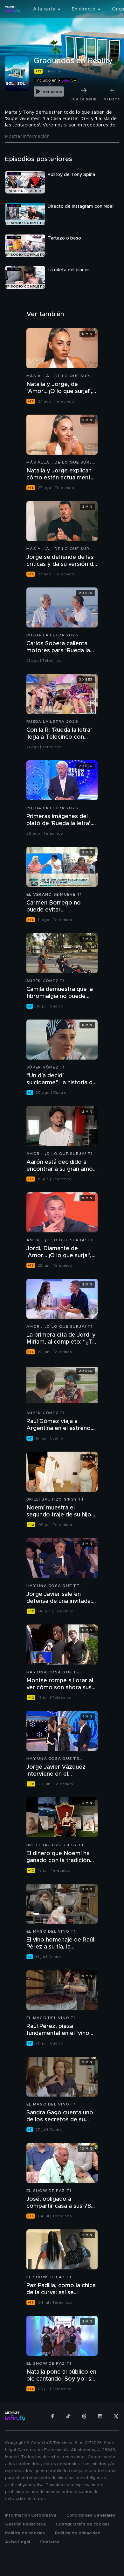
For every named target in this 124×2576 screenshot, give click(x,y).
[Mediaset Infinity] (13, 9)
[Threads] (84, 2416)
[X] (116, 2416)
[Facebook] (52, 2416)
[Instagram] (100, 2416)
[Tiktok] (68, 2416)
